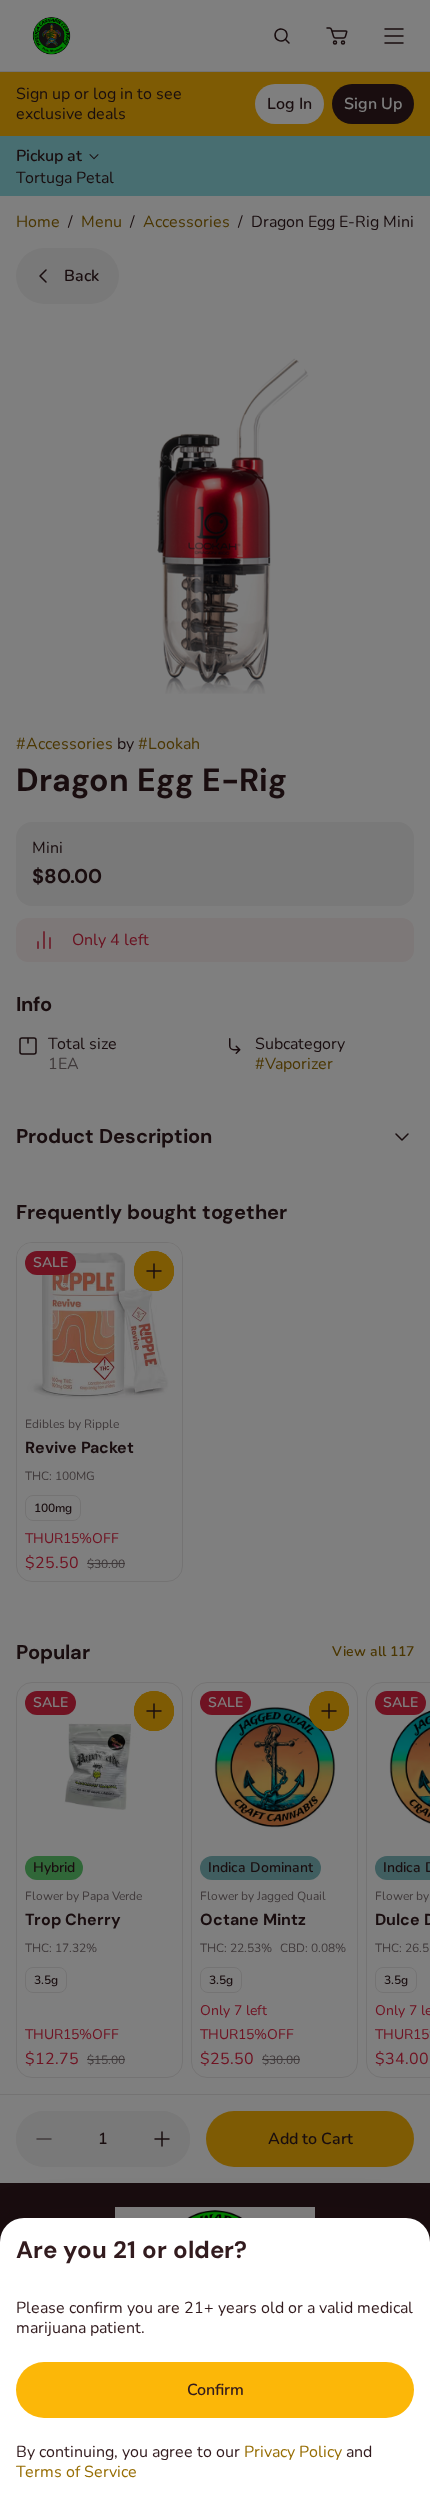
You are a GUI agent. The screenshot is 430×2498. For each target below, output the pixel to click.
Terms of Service (76, 2472)
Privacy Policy (293, 2452)
